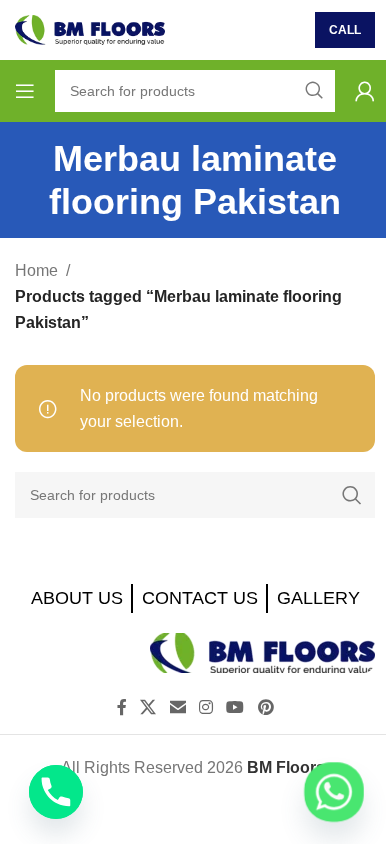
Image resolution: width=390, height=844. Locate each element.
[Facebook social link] (122, 708)
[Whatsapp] (334, 792)
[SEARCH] (352, 495)
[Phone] (56, 792)
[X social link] (148, 708)
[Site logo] (90, 28)
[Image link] (262, 651)
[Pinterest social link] (265, 708)
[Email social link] (177, 708)
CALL (345, 30)
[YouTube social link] (235, 708)
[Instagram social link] (205, 708)
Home (36, 270)
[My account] (365, 91)
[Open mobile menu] (25, 91)
